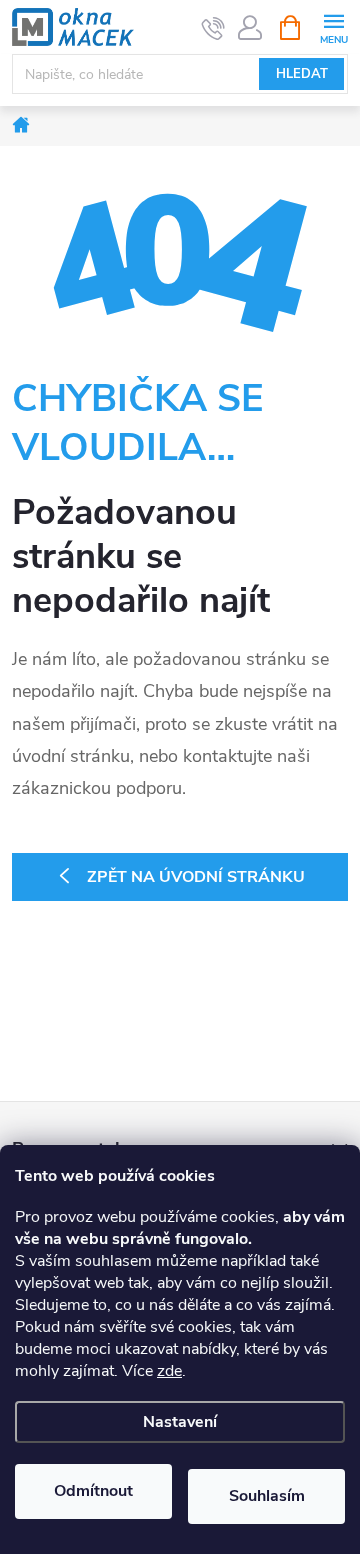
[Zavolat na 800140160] (213, 28)
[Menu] (333, 26)
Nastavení (180, 1422)
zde (169, 1371)
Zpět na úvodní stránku (196, 877)
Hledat (302, 74)
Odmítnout (93, 1491)
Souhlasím (267, 1496)
